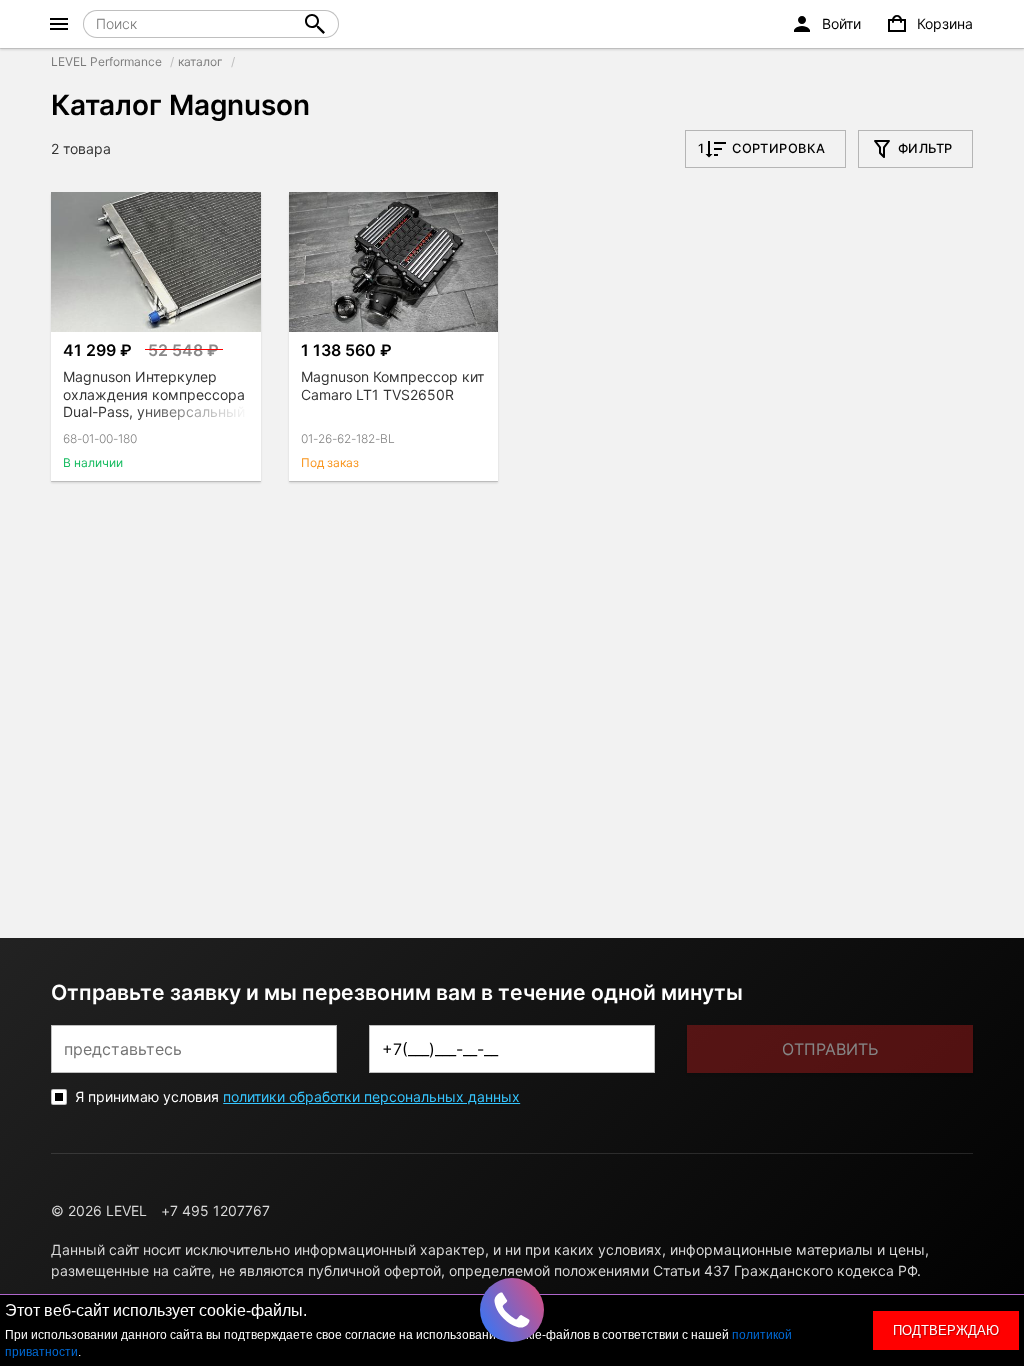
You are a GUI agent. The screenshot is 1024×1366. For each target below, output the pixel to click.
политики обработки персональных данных (371, 1096)
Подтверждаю (946, 1330)
